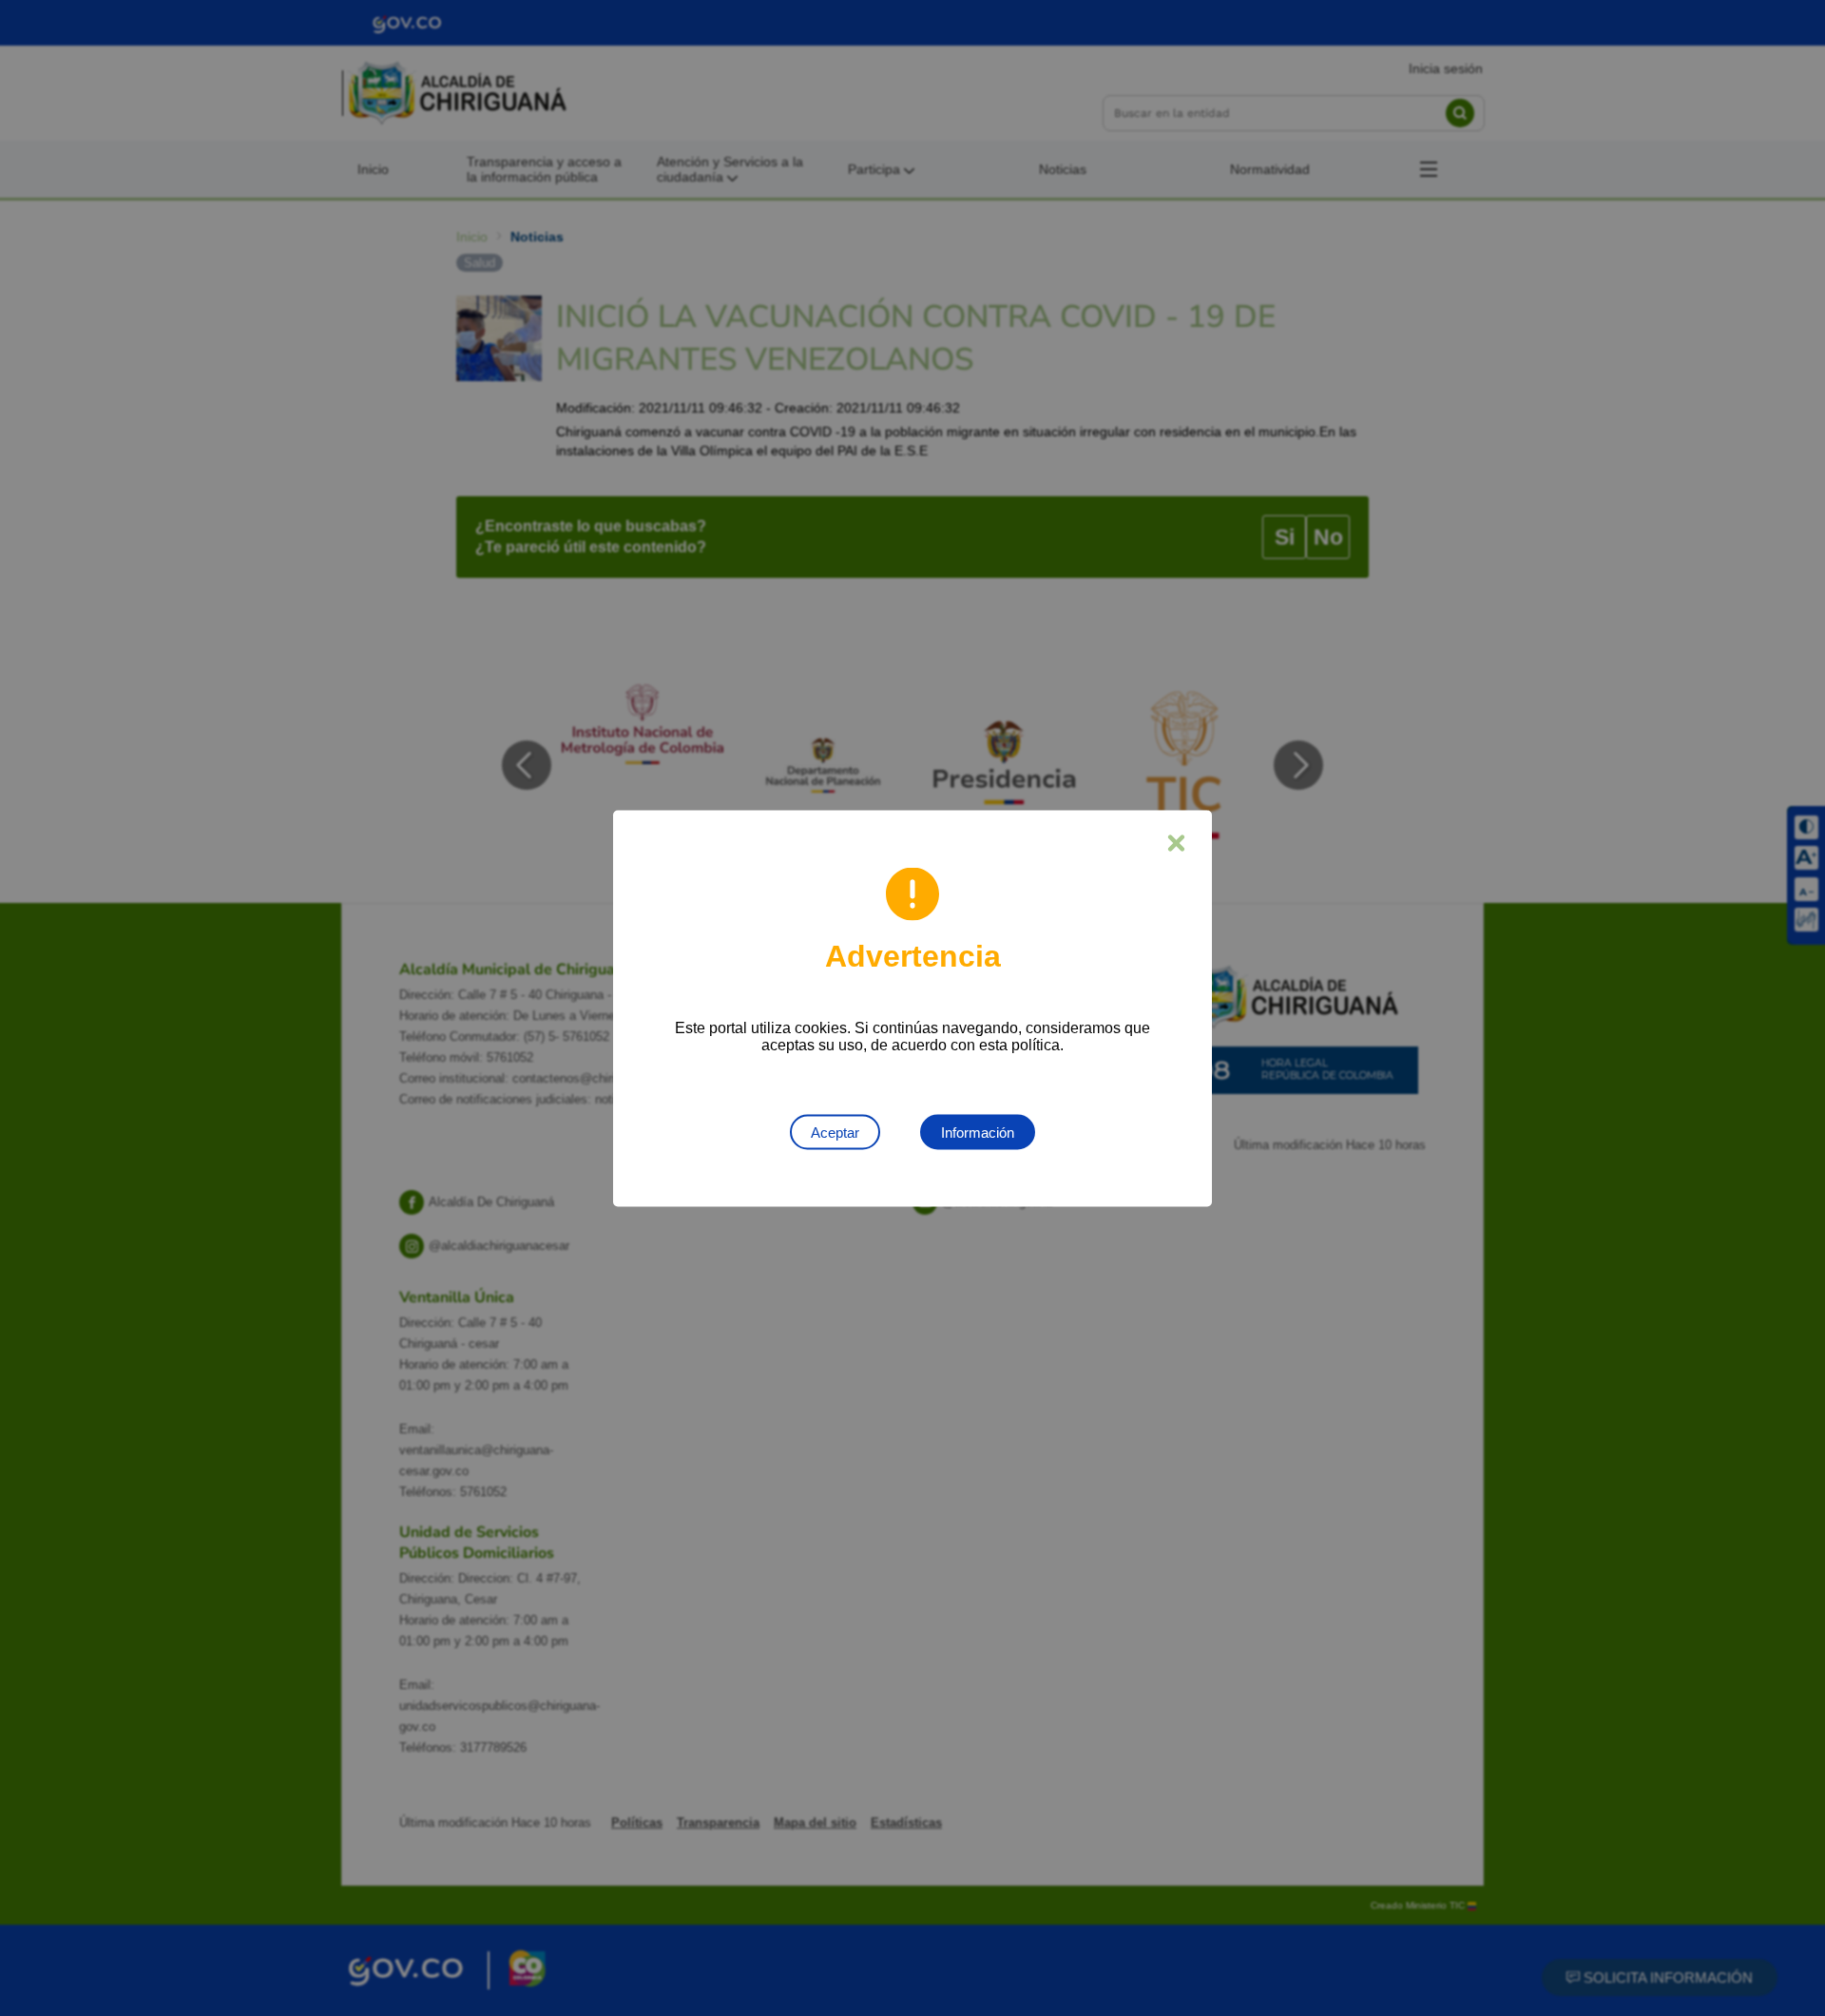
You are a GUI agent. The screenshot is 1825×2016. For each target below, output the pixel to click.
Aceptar (835, 1132)
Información (978, 1132)
